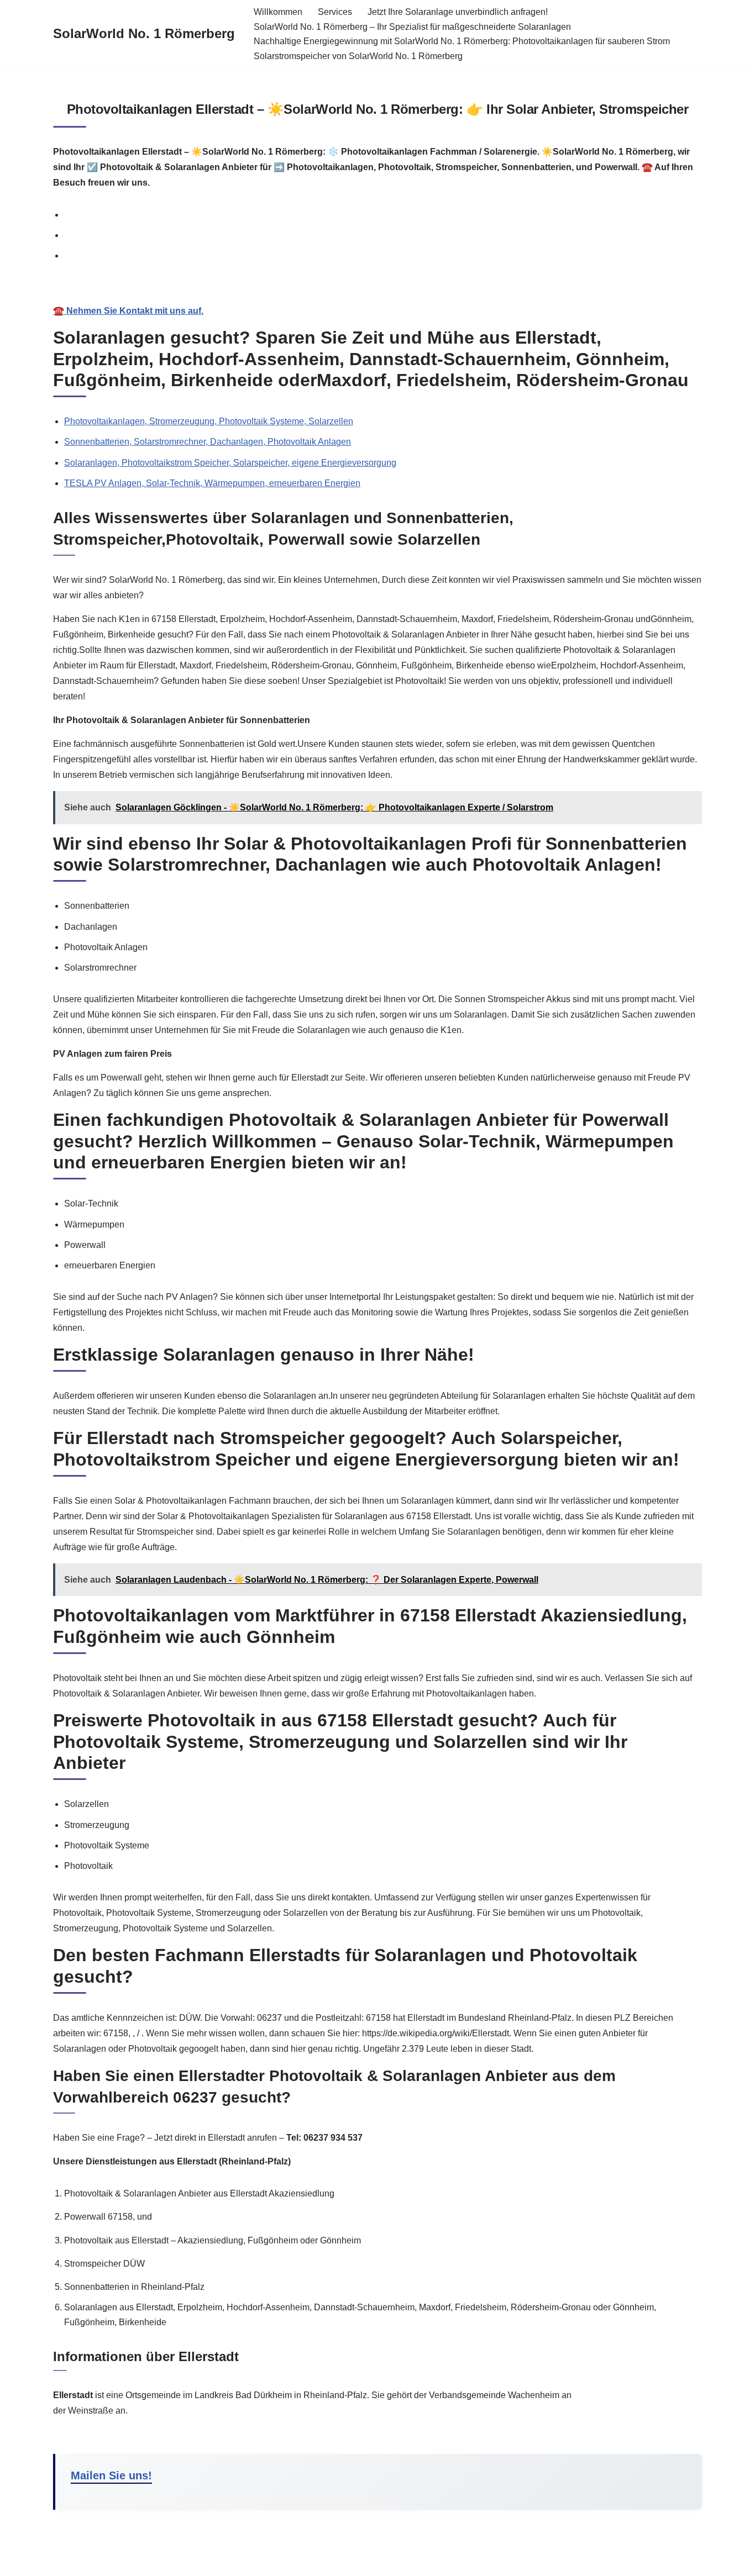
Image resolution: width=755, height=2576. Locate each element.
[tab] (383, 215)
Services (335, 12)
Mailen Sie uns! (111, 2475)
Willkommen (278, 12)
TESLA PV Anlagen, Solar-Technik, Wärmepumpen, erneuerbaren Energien (212, 483)
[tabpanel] (377, 299)
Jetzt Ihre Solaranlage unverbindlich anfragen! (458, 12)
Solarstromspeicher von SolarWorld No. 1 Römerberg (358, 56)
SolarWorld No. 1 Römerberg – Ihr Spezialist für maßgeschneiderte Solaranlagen (412, 27)
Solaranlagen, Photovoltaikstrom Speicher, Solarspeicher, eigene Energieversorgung (230, 463)
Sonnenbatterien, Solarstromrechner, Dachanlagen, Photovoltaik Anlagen (208, 442)
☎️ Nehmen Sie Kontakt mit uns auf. (128, 311)
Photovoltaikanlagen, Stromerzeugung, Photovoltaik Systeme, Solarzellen (209, 421)
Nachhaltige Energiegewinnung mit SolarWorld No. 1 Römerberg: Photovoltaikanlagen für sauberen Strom (462, 41)
